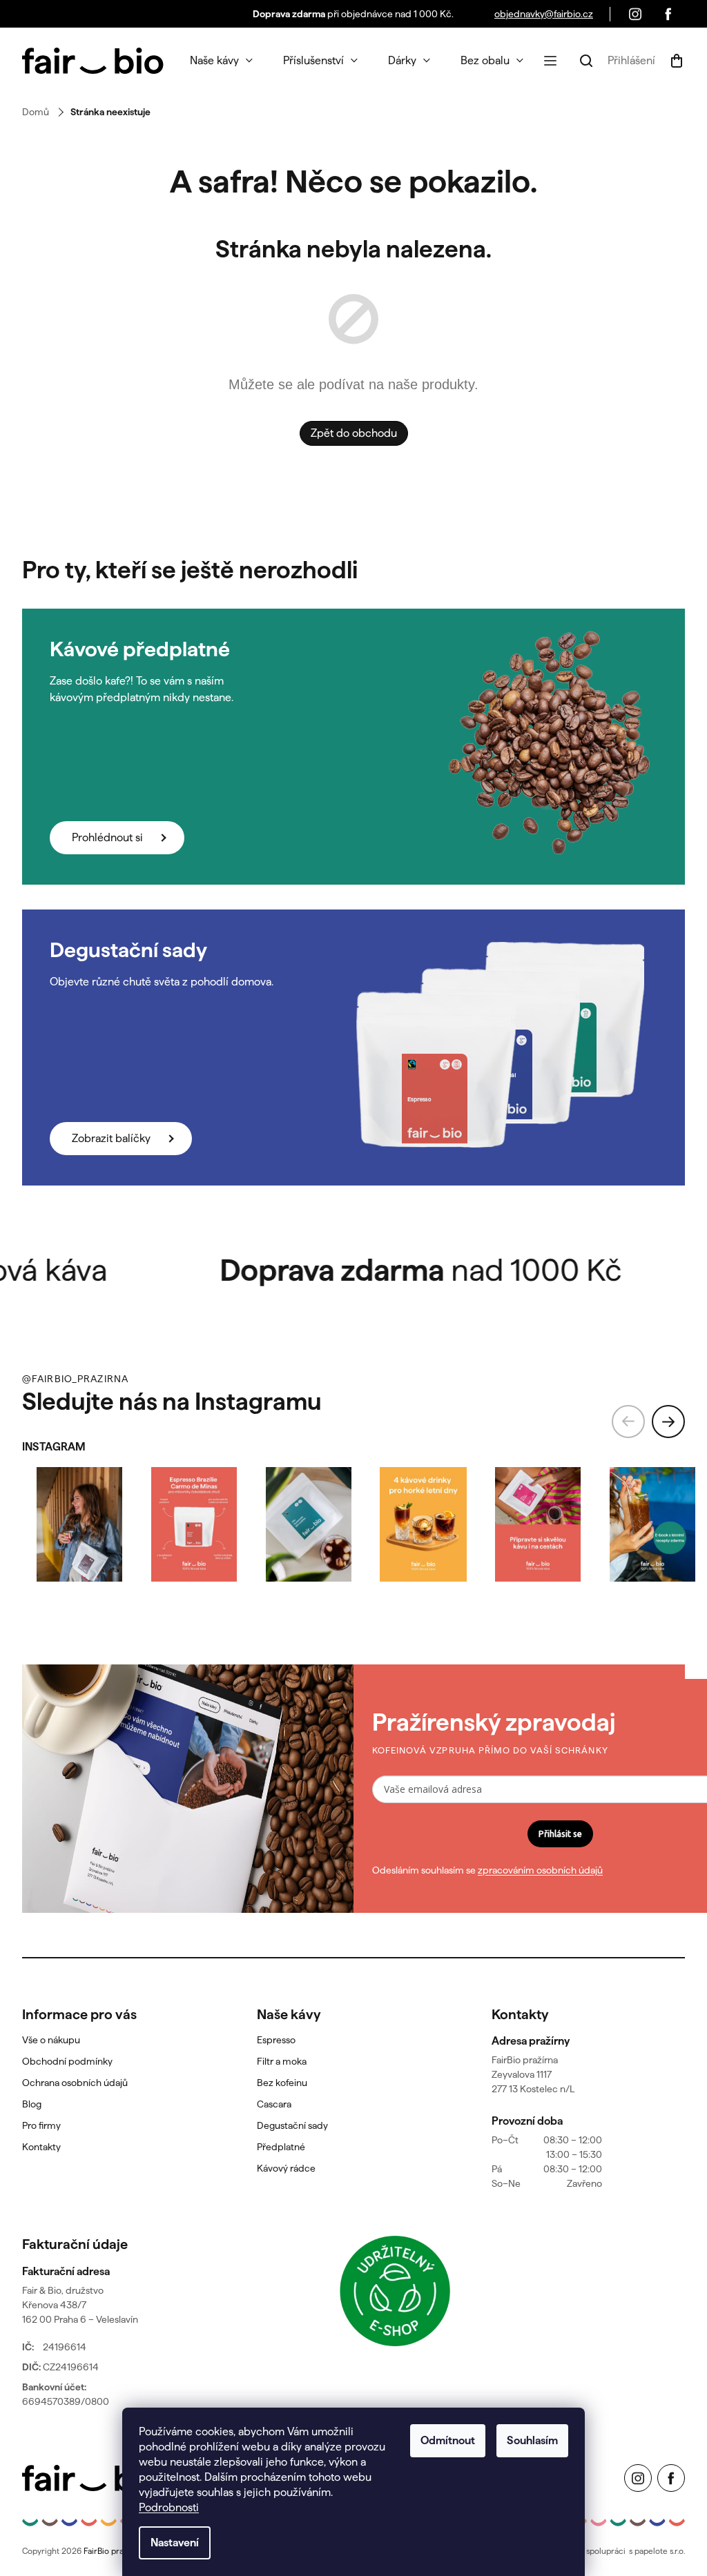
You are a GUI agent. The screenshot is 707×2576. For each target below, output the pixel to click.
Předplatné (281, 2147)
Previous (628, 1422)
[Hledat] (586, 61)
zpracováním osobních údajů (540, 1870)
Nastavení (175, 2543)
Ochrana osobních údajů (75, 2083)
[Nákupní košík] (674, 61)
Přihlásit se (560, 1833)
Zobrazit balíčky (111, 1138)
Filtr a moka (282, 2061)
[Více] (550, 61)
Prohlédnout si (107, 837)
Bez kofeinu (282, 2083)
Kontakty (41, 2147)
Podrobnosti (169, 2507)
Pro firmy (41, 2125)
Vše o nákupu (51, 2040)
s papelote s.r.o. (657, 2551)
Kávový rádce (286, 2168)
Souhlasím (532, 2440)
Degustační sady (292, 2125)
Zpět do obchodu (354, 433)
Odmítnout (448, 2440)
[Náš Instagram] (635, 14)
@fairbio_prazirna (75, 1379)
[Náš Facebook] (668, 14)
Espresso (276, 2040)
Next (668, 1422)
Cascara (274, 2104)
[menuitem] (221, 61)
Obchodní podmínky (67, 2061)
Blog (32, 2104)
